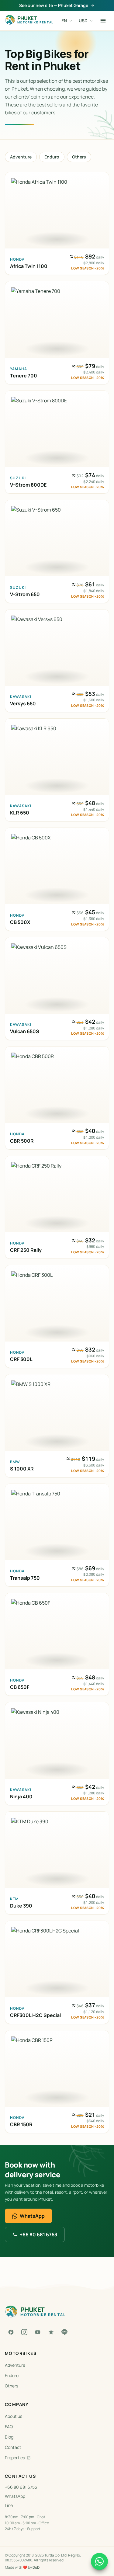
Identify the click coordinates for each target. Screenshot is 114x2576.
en (64, 21)
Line (9, 2505)
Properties (15, 2458)
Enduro (52, 157)
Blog (9, 2437)
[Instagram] (24, 2332)
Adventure (21, 157)
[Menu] (103, 21)
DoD (36, 2567)
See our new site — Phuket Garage (54, 5)
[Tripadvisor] (51, 2332)
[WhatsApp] (99, 2561)
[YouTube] (38, 2332)
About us (14, 2416)
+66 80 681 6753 (38, 2234)
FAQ (9, 2427)
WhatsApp (32, 2216)
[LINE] (64, 2332)
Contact (13, 2447)
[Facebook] (11, 2332)
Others (79, 157)
